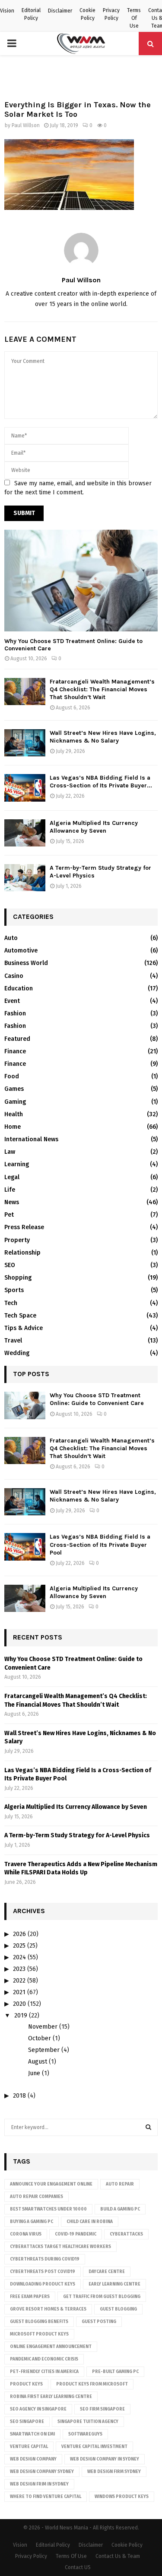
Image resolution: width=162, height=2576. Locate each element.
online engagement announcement (51, 2347)
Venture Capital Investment (94, 2447)
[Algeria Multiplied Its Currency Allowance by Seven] (25, 833)
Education (19, 988)
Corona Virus (26, 2234)
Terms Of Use (134, 18)
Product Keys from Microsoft (92, 2384)
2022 (19, 1981)
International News (31, 1139)
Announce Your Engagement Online (51, 2184)
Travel (13, 1341)
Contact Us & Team (118, 2556)
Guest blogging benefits (39, 2322)
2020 (19, 2004)
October (40, 2038)
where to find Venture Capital (46, 2497)
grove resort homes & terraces (48, 2309)
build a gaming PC (120, 2209)
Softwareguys (85, 2434)
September (44, 2050)
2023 (19, 1969)
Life (10, 1190)
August (38, 2062)
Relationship (22, 1253)
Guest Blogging (118, 2309)
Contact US (78, 2567)
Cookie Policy (87, 14)
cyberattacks (126, 2234)
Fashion (15, 1013)
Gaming (15, 1102)
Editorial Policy (31, 14)
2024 (19, 1957)
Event (12, 1001)
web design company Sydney (42, 2472)
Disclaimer (60, 11)
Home (13, 1127)
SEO (10, 1265)
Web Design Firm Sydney (114, 2472)
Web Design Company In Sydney (105, 2459)
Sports (14, 1290)
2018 (19, 2096)
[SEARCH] (148, 2127)
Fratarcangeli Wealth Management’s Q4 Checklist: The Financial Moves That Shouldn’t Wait (102, 689)
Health (14, 1114)
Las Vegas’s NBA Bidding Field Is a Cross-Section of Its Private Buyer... (101, 782)
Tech (11, 1303)
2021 (19, 1992)
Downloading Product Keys (43, 2284)
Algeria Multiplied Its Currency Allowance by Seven (94, 827)
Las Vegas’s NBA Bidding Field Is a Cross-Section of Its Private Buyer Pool (100, 1544)
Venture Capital (29, 2447)
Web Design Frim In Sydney (39, 2484)
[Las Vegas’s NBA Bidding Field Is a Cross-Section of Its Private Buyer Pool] (25, 788)
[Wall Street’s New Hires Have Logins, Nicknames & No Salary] (25, 743)
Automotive (21, 951)
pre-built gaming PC (115, 2372)
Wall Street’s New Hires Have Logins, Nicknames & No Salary (103, 737)
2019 (21, 2016)
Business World (26, 963)
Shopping (18, 1278)
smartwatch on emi (32, 2434)
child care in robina (90, 2222)
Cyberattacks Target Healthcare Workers (60, 2247)
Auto (11, 938)
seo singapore (27, 2422)
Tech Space (20, 1316)
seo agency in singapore (38, 2409)
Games (14, 1089)
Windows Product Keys (122, 2497)
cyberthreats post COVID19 (43, 2272)
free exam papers (30, 2297)
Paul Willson (26, 125)
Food (12, 1076)
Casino (14, 976)
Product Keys (26, 2384)
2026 (19, 1934)
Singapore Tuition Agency (88, 2422)
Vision (7, 11)
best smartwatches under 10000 (48, 2209)
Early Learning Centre (114, 2284)
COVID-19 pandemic (76, 2234)
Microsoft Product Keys (39, 2334)
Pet (9, 1215)
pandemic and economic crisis (44, 2359)
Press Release (24, 1227)
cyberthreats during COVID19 (45, 2259)
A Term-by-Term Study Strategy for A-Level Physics (77, 1835)
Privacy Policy (111, 14)
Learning (17, 1164)
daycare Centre (107, 2272)
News (12, 1202)
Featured (17, 1039)
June (34, 2073)
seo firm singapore (102, 2409)
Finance (15, 1051)
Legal (12, 1177)
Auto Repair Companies (37, 2197)
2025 (19, 1946)
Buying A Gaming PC (32, 2222)
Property (17, 1240)
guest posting (99, 2322)
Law (10, 1152)
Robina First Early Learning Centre (51, 2397)
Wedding (17, 1353)
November (43, 2027)
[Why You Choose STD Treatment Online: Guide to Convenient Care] (81, 581)
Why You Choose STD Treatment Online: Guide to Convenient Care (73, 645)
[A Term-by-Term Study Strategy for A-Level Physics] (25, 878)
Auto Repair (120, 2184)
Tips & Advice (24, 1328)
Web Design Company (33, 2459)
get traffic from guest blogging (102, 2297)
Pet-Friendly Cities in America (44, 2372)
